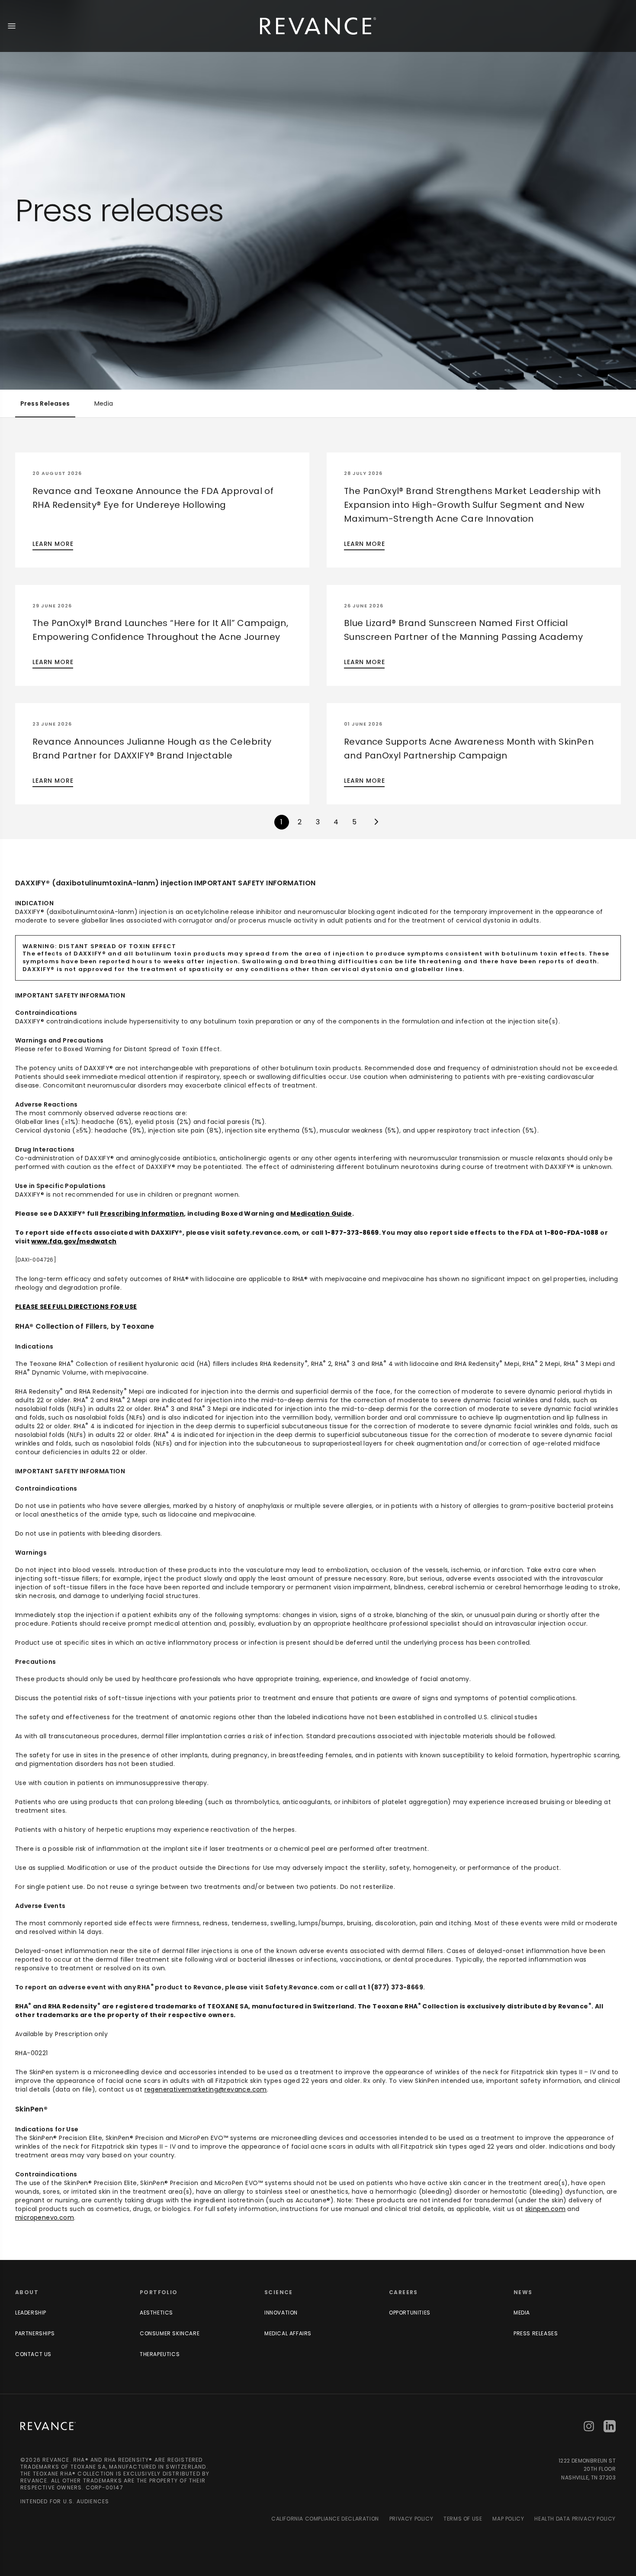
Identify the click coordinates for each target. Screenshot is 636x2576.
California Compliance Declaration (325, 2519)
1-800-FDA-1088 (572, 1233)
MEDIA (522, 2313)
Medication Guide (321, 1214)
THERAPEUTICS (160, 2354)
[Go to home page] (48, 2426)
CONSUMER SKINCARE (170, 2333)
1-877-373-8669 (352, 1233)
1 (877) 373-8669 (395, 1987)
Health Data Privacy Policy (575, 2519)
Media (104, 404)
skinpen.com (545, 2209)
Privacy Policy (411, 2519)
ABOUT (27, 2292)
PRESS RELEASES (536, 2333)
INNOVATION (281, 2313)
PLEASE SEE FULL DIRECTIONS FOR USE (76, 1307)
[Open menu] (12, 26)
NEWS (523, 2292)
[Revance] (318, 26)
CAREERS (403, 2292)
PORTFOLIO (159, 2292)
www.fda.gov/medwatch (74, 1241)
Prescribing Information (142, 1214)
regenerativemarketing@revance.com (206, 2089)
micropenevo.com (45, 2218)
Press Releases (45, 404)
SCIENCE (279, 2292)
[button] (162, 510)
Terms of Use (463, 2519)
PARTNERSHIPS (35, 2333)
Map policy (508, 2519)
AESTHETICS (156, 2313)
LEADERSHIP (31, 2313)
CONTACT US (33, 2354)
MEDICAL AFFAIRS (288, 2333)
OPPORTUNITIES (410, 2313)
